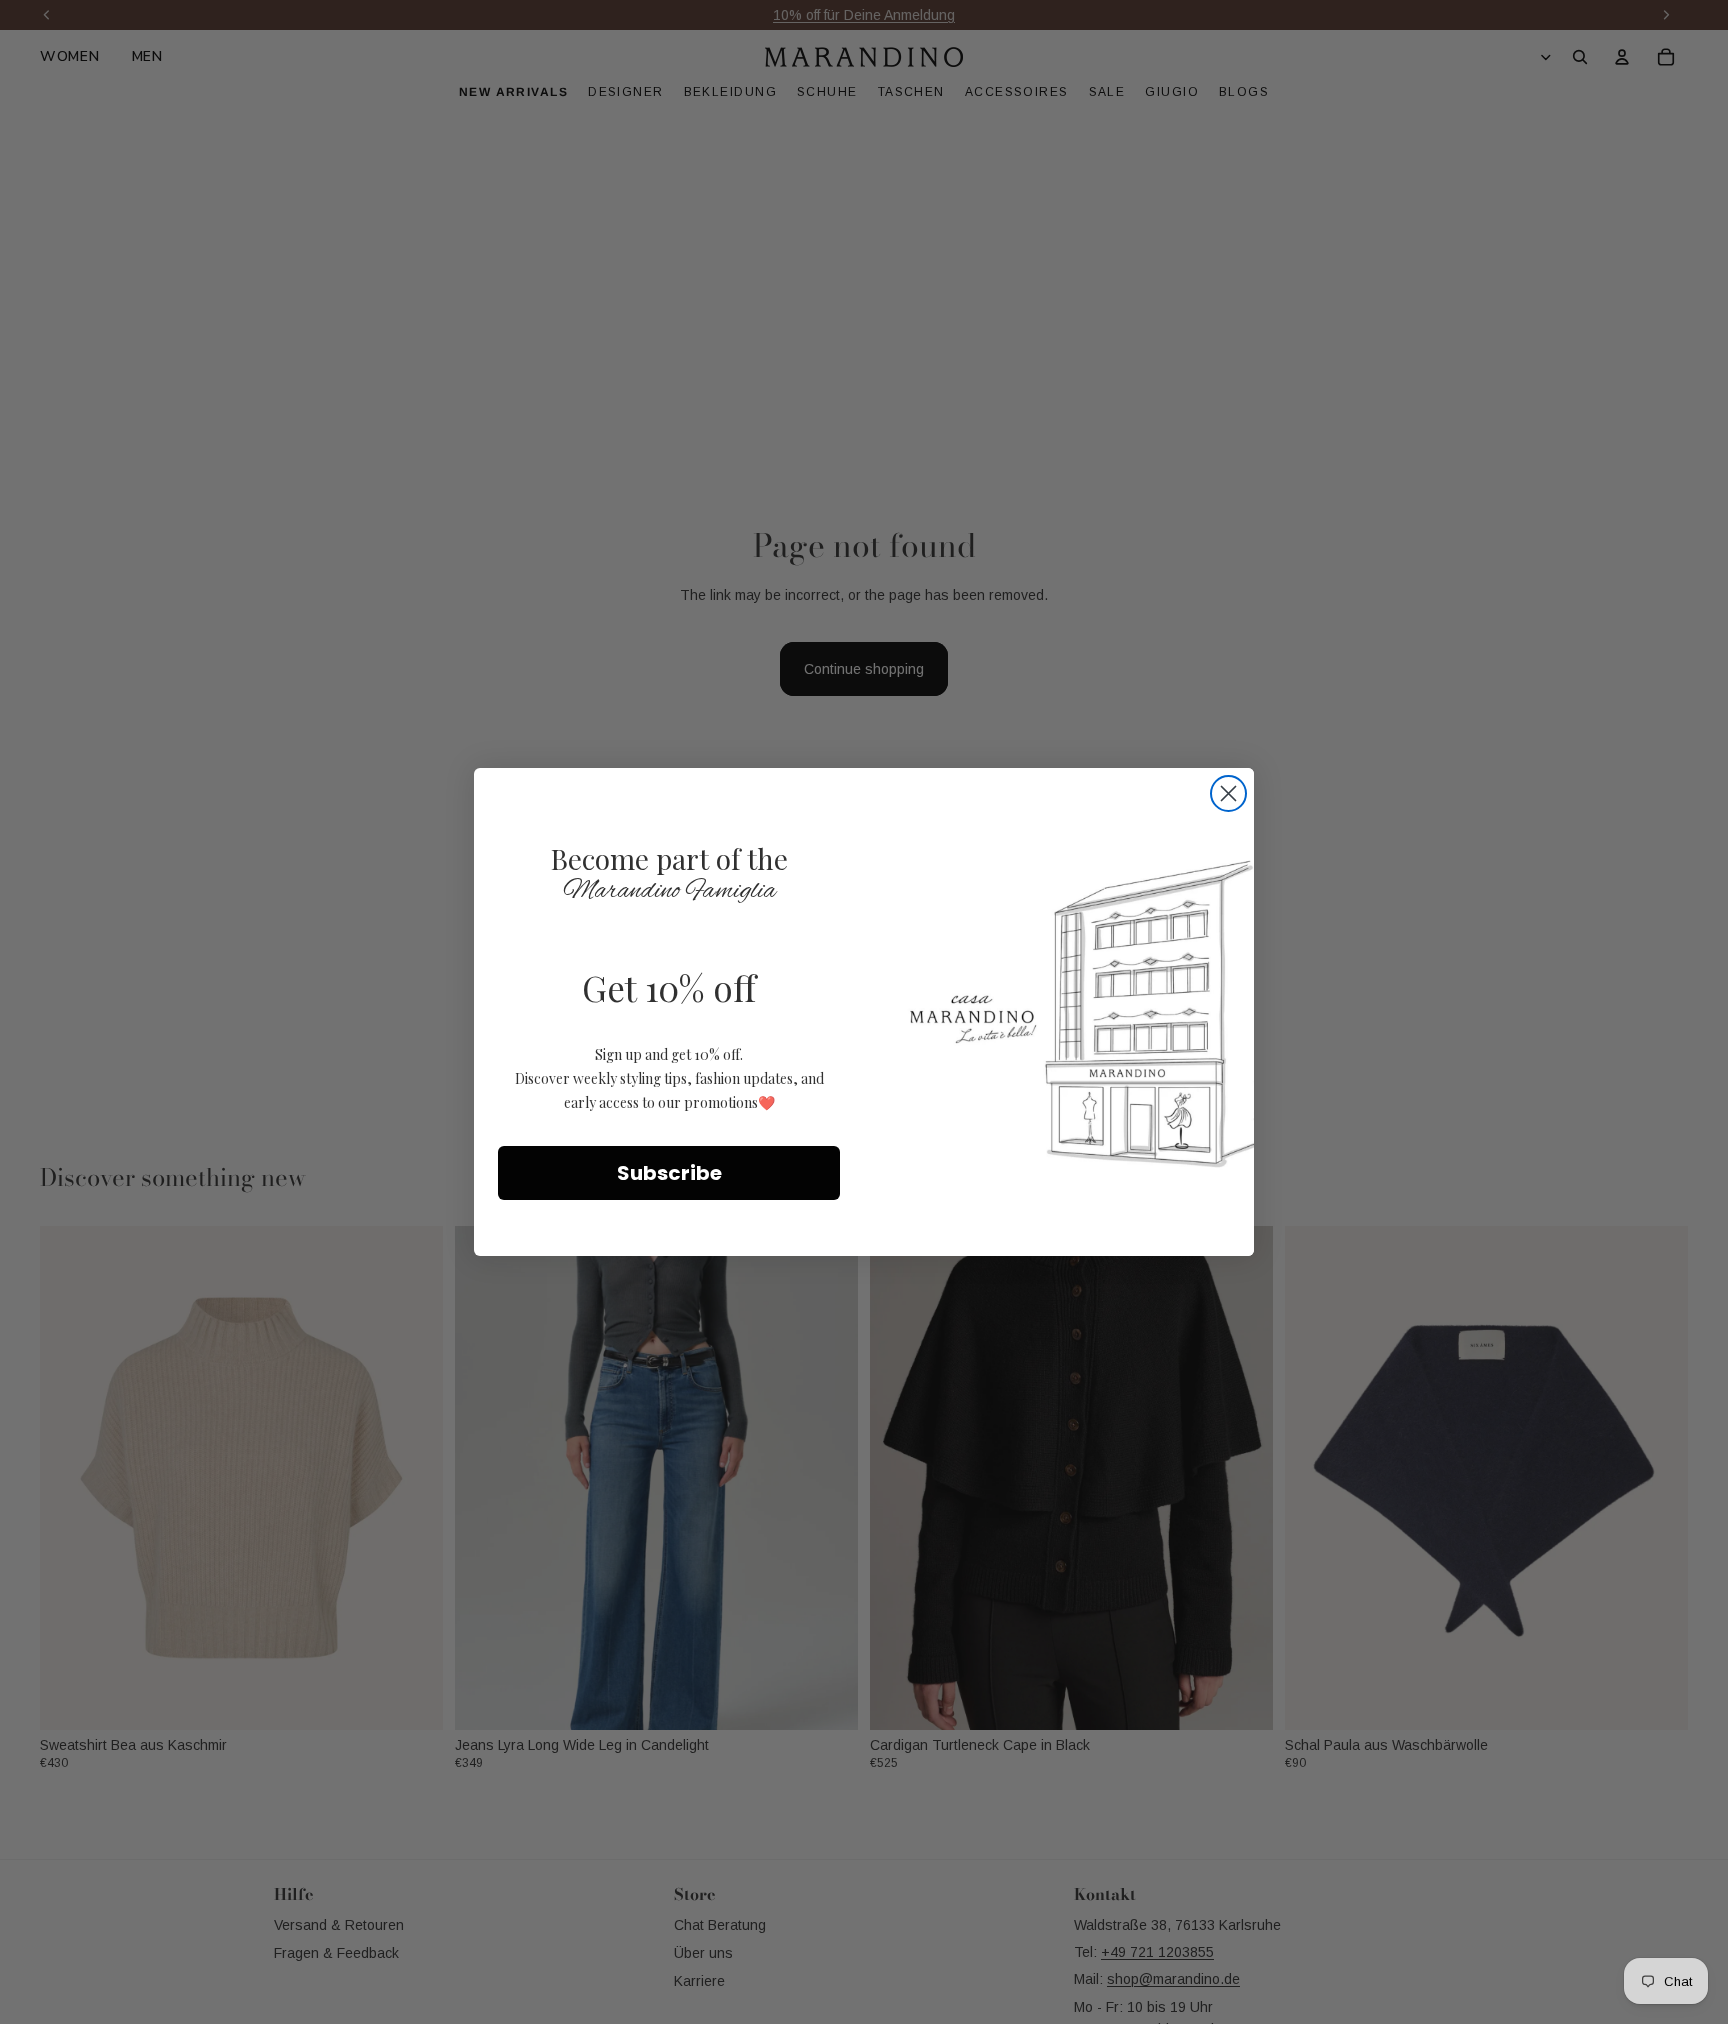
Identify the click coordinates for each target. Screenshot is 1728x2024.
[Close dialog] (1228, 793)
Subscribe (669, 1173)
